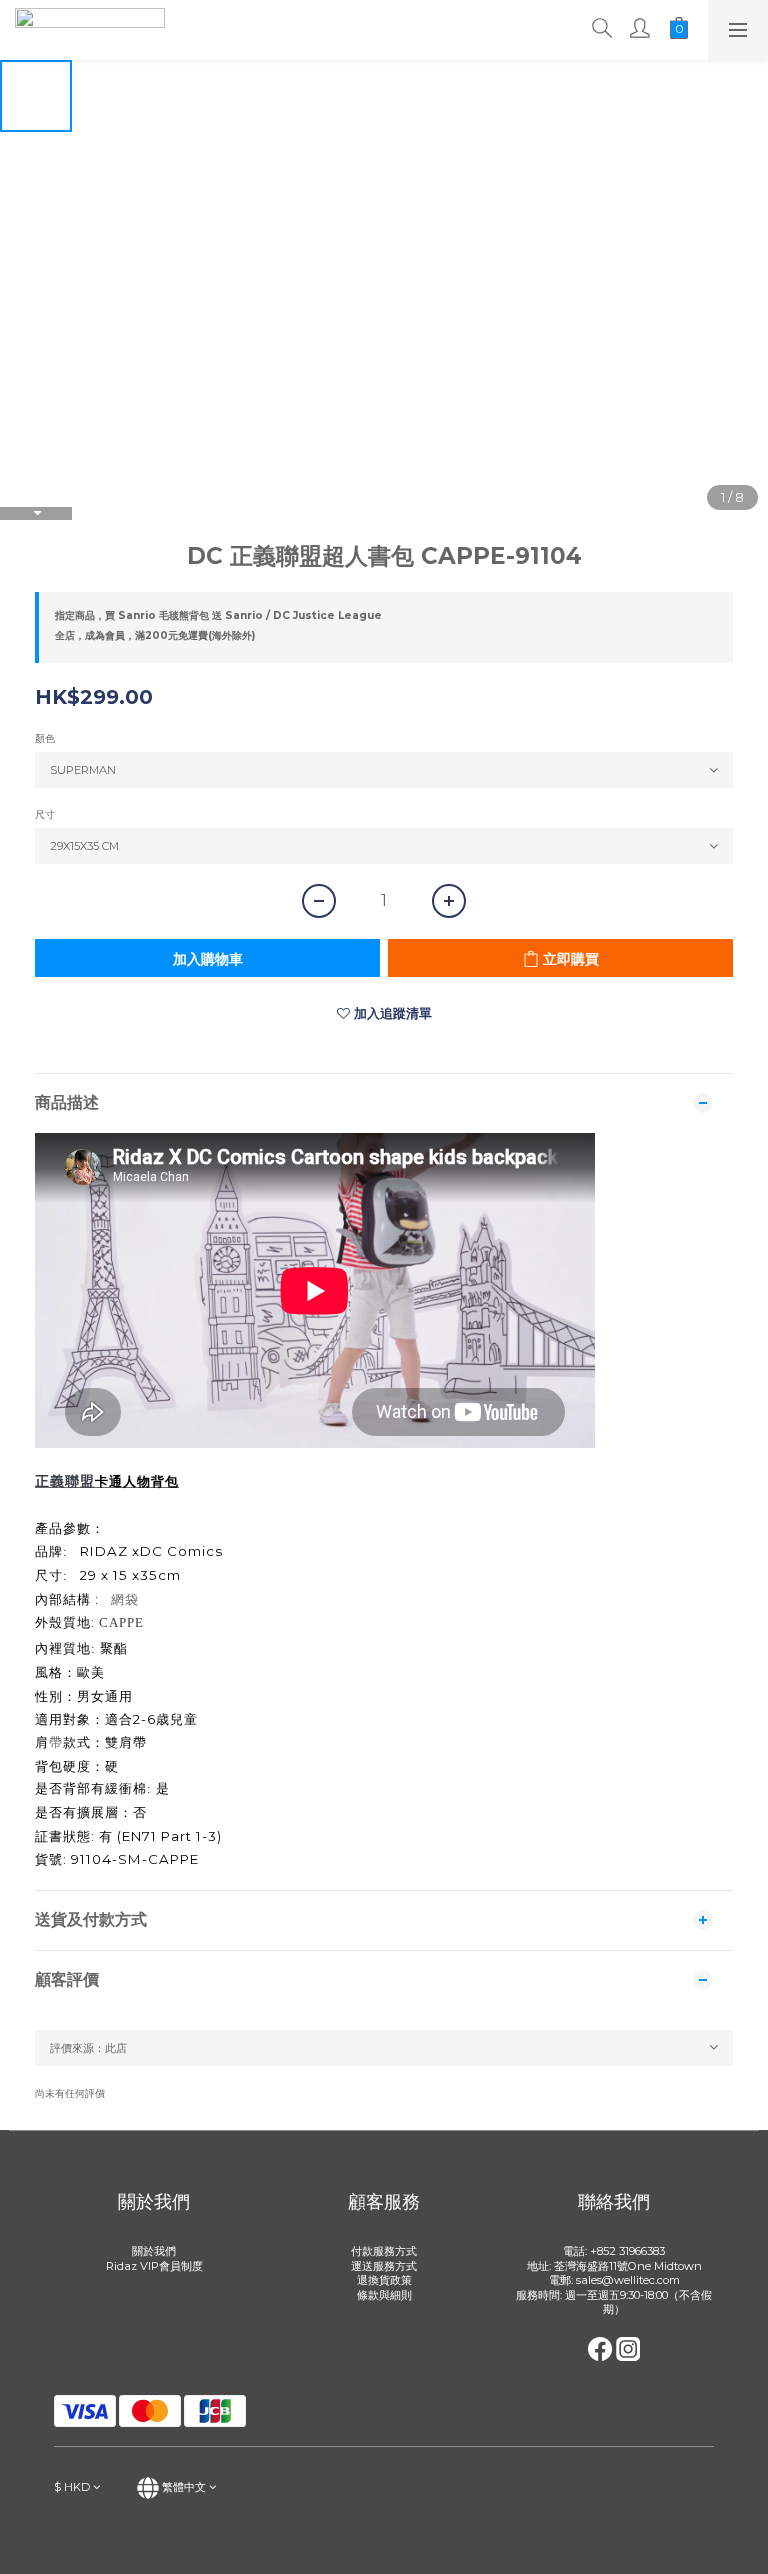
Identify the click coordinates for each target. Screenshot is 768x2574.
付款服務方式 (384, 2251)
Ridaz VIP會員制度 (154, 2266)
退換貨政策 (384, 2280)
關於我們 (154, 2251)
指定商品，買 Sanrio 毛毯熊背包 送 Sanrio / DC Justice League (218, 615)
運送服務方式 (384, 2266)
